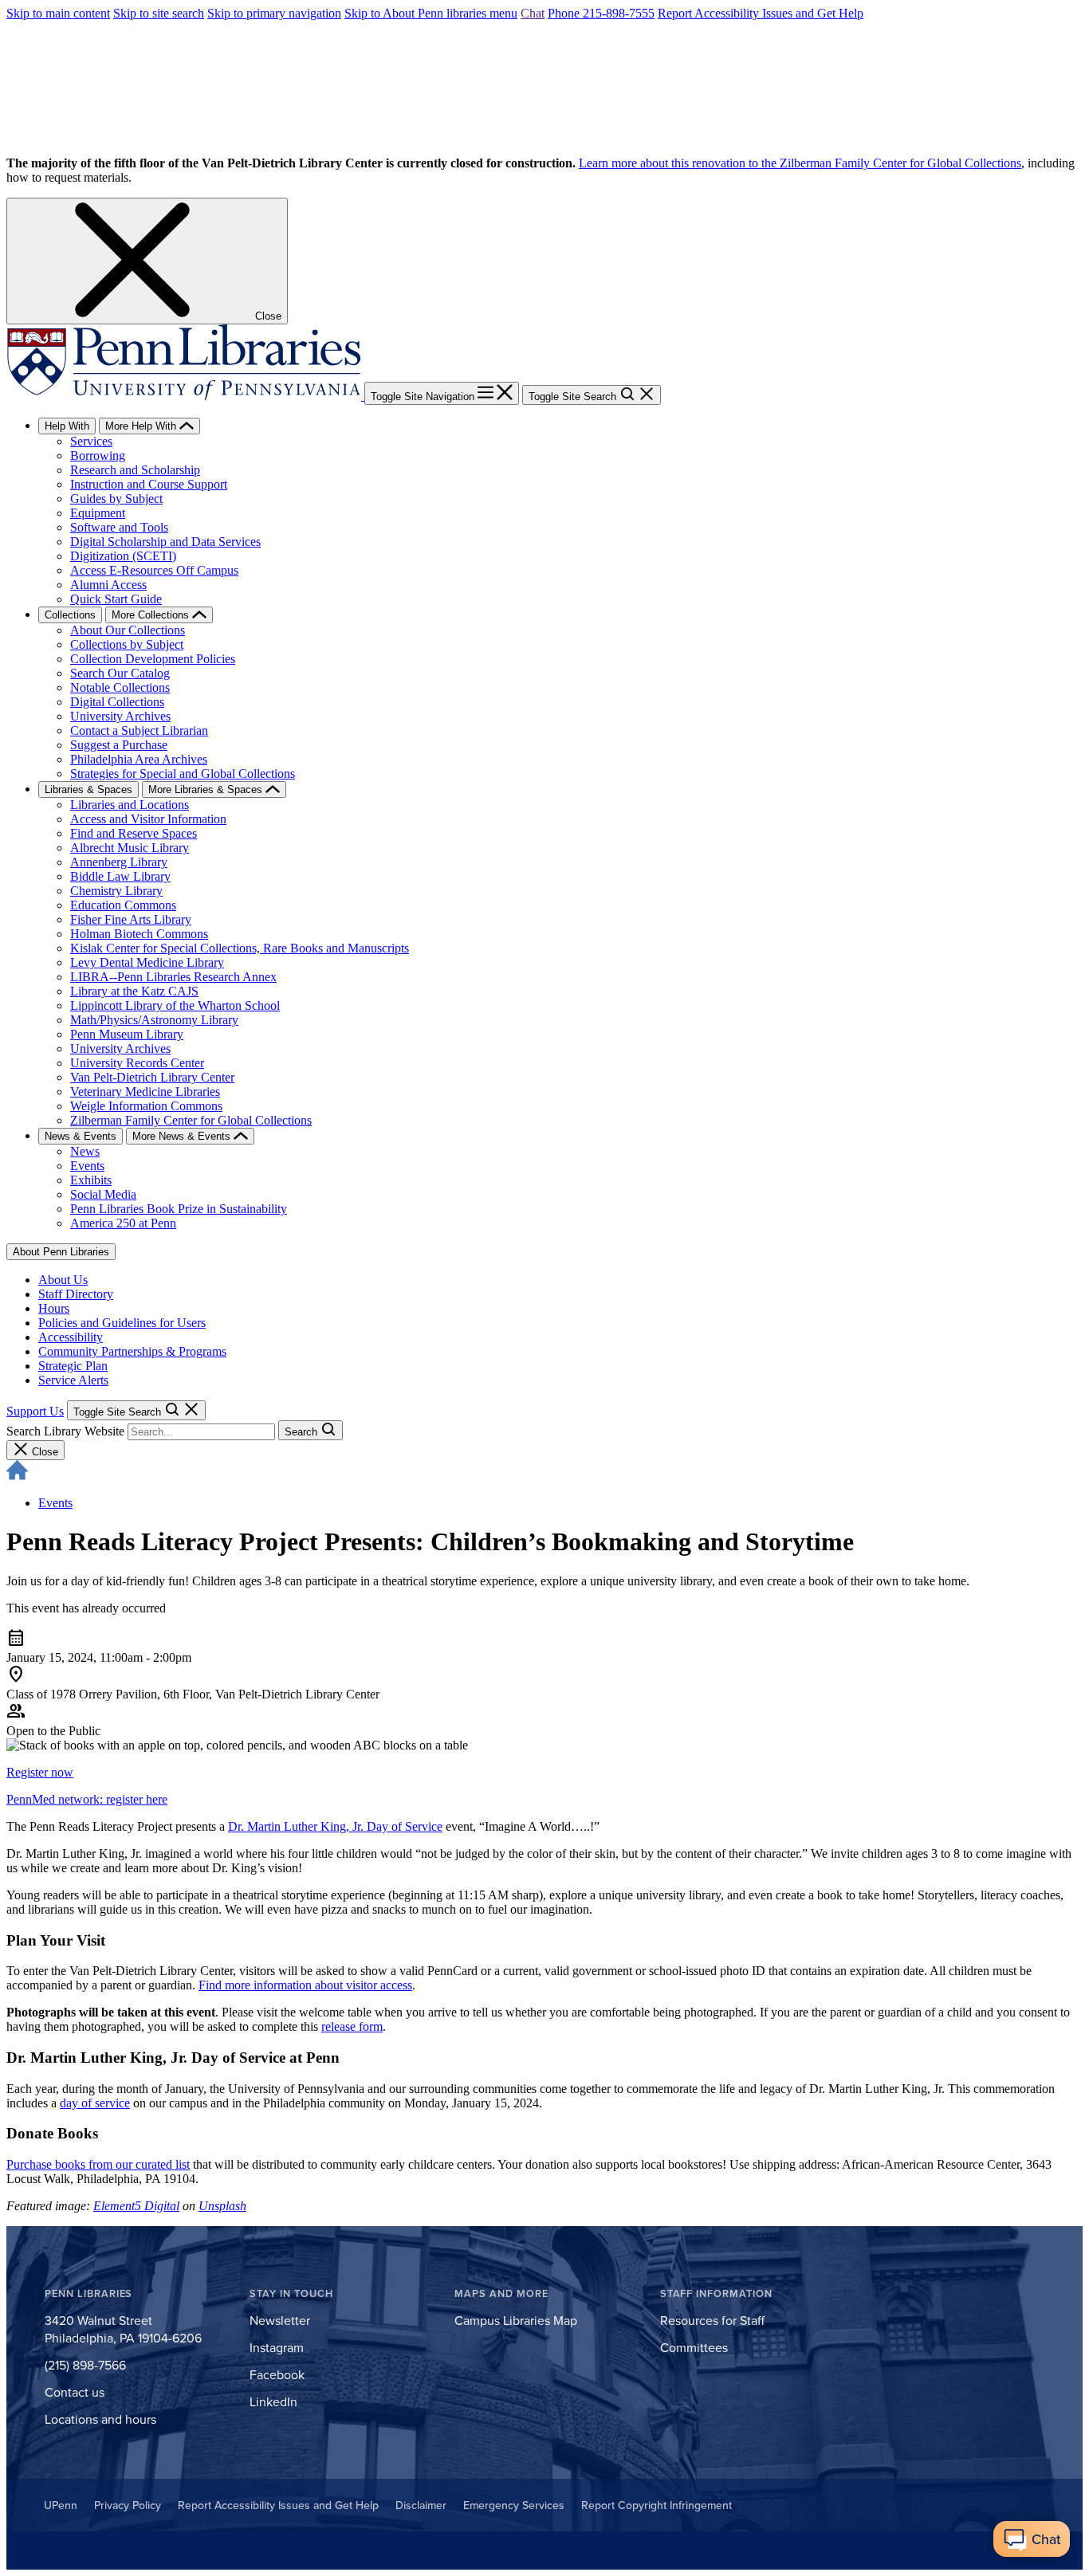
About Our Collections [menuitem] (128, 630)
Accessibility (71, 1337)
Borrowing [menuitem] (98, 456)
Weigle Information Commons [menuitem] (146, 1106)
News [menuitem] (85, 1151)
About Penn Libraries (61, 1252)
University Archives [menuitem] (120, 716)
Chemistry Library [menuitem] (116, 891)
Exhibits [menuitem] (91, 1180)
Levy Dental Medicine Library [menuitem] (147, 962)
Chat (533, 13)
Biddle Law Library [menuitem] (120, 876)
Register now (40, 1772)
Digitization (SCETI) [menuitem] (123, 556)
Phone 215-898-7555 (601, 13)
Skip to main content (58, 13)
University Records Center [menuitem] (137, 1063)
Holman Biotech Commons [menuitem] (139, 934)
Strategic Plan (73, 1366)
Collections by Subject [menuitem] (127, 644)
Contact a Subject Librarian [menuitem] (139, 730)
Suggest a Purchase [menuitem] (119, 745)
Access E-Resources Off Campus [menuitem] (154, 570)
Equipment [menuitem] (98, 513)
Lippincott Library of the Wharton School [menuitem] (175, 1005)
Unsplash (222, 2206)
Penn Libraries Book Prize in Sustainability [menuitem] (179, 1209)
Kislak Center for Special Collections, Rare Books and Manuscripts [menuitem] (240, 948)
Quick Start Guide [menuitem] (116, 599)
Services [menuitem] (91, 441)
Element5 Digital (136, 2206)
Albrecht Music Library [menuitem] (130, 848)
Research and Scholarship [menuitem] (135, 470)
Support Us (35, 1411)
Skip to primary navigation (274, 13)
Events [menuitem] (87, 1166)
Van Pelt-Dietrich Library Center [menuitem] (152, 1077)
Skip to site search (159, 13)
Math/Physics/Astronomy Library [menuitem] (154, 1020)
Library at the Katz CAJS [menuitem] (134, 991)
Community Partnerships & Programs (132, 1351)
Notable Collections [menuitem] (120, 687)
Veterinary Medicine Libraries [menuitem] (145, 1092)
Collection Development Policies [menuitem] (153, 659)
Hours (54, 1308)
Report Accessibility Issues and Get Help (761, 13)
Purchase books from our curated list (98, 2164)
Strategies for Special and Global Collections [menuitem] (183, 774)
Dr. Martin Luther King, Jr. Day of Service (335, 1826)
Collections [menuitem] (70, 615)
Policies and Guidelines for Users (122, 1323)
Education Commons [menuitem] (123, 905)
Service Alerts (73, 1380)
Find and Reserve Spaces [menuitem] (134, 833)
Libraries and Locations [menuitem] (130, 805)
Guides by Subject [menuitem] (116, 499)
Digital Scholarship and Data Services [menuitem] (165, 542)
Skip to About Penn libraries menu (431, 13)
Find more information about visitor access (305, 1985)
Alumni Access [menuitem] (108, 585)
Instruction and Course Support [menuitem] (149, 484)
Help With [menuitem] (67, 426)
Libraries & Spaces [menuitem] (88, 789)
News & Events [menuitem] (81, 1136)
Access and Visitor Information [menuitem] (148, 819)
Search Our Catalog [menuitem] (120, 673)
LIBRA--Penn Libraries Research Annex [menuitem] (173, 977)
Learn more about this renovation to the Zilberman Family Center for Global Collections (800, 163)
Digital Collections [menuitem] (117, 702)
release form (352, 2026)
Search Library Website (65, 1431)
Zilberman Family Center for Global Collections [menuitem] (191, 1120)
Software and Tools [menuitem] (119, 527)
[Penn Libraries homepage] (185, 396)
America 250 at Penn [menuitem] (123, 1223)
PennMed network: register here (87, 1799)
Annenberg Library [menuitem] (119, 862)
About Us (63, 1280)
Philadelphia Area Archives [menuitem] (139, 759)
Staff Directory (76, 1294)
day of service (95, 2103)
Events (55, 1503)
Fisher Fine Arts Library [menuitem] (131, 919)
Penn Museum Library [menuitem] (127, 1034)
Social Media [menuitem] (103, 1194)
